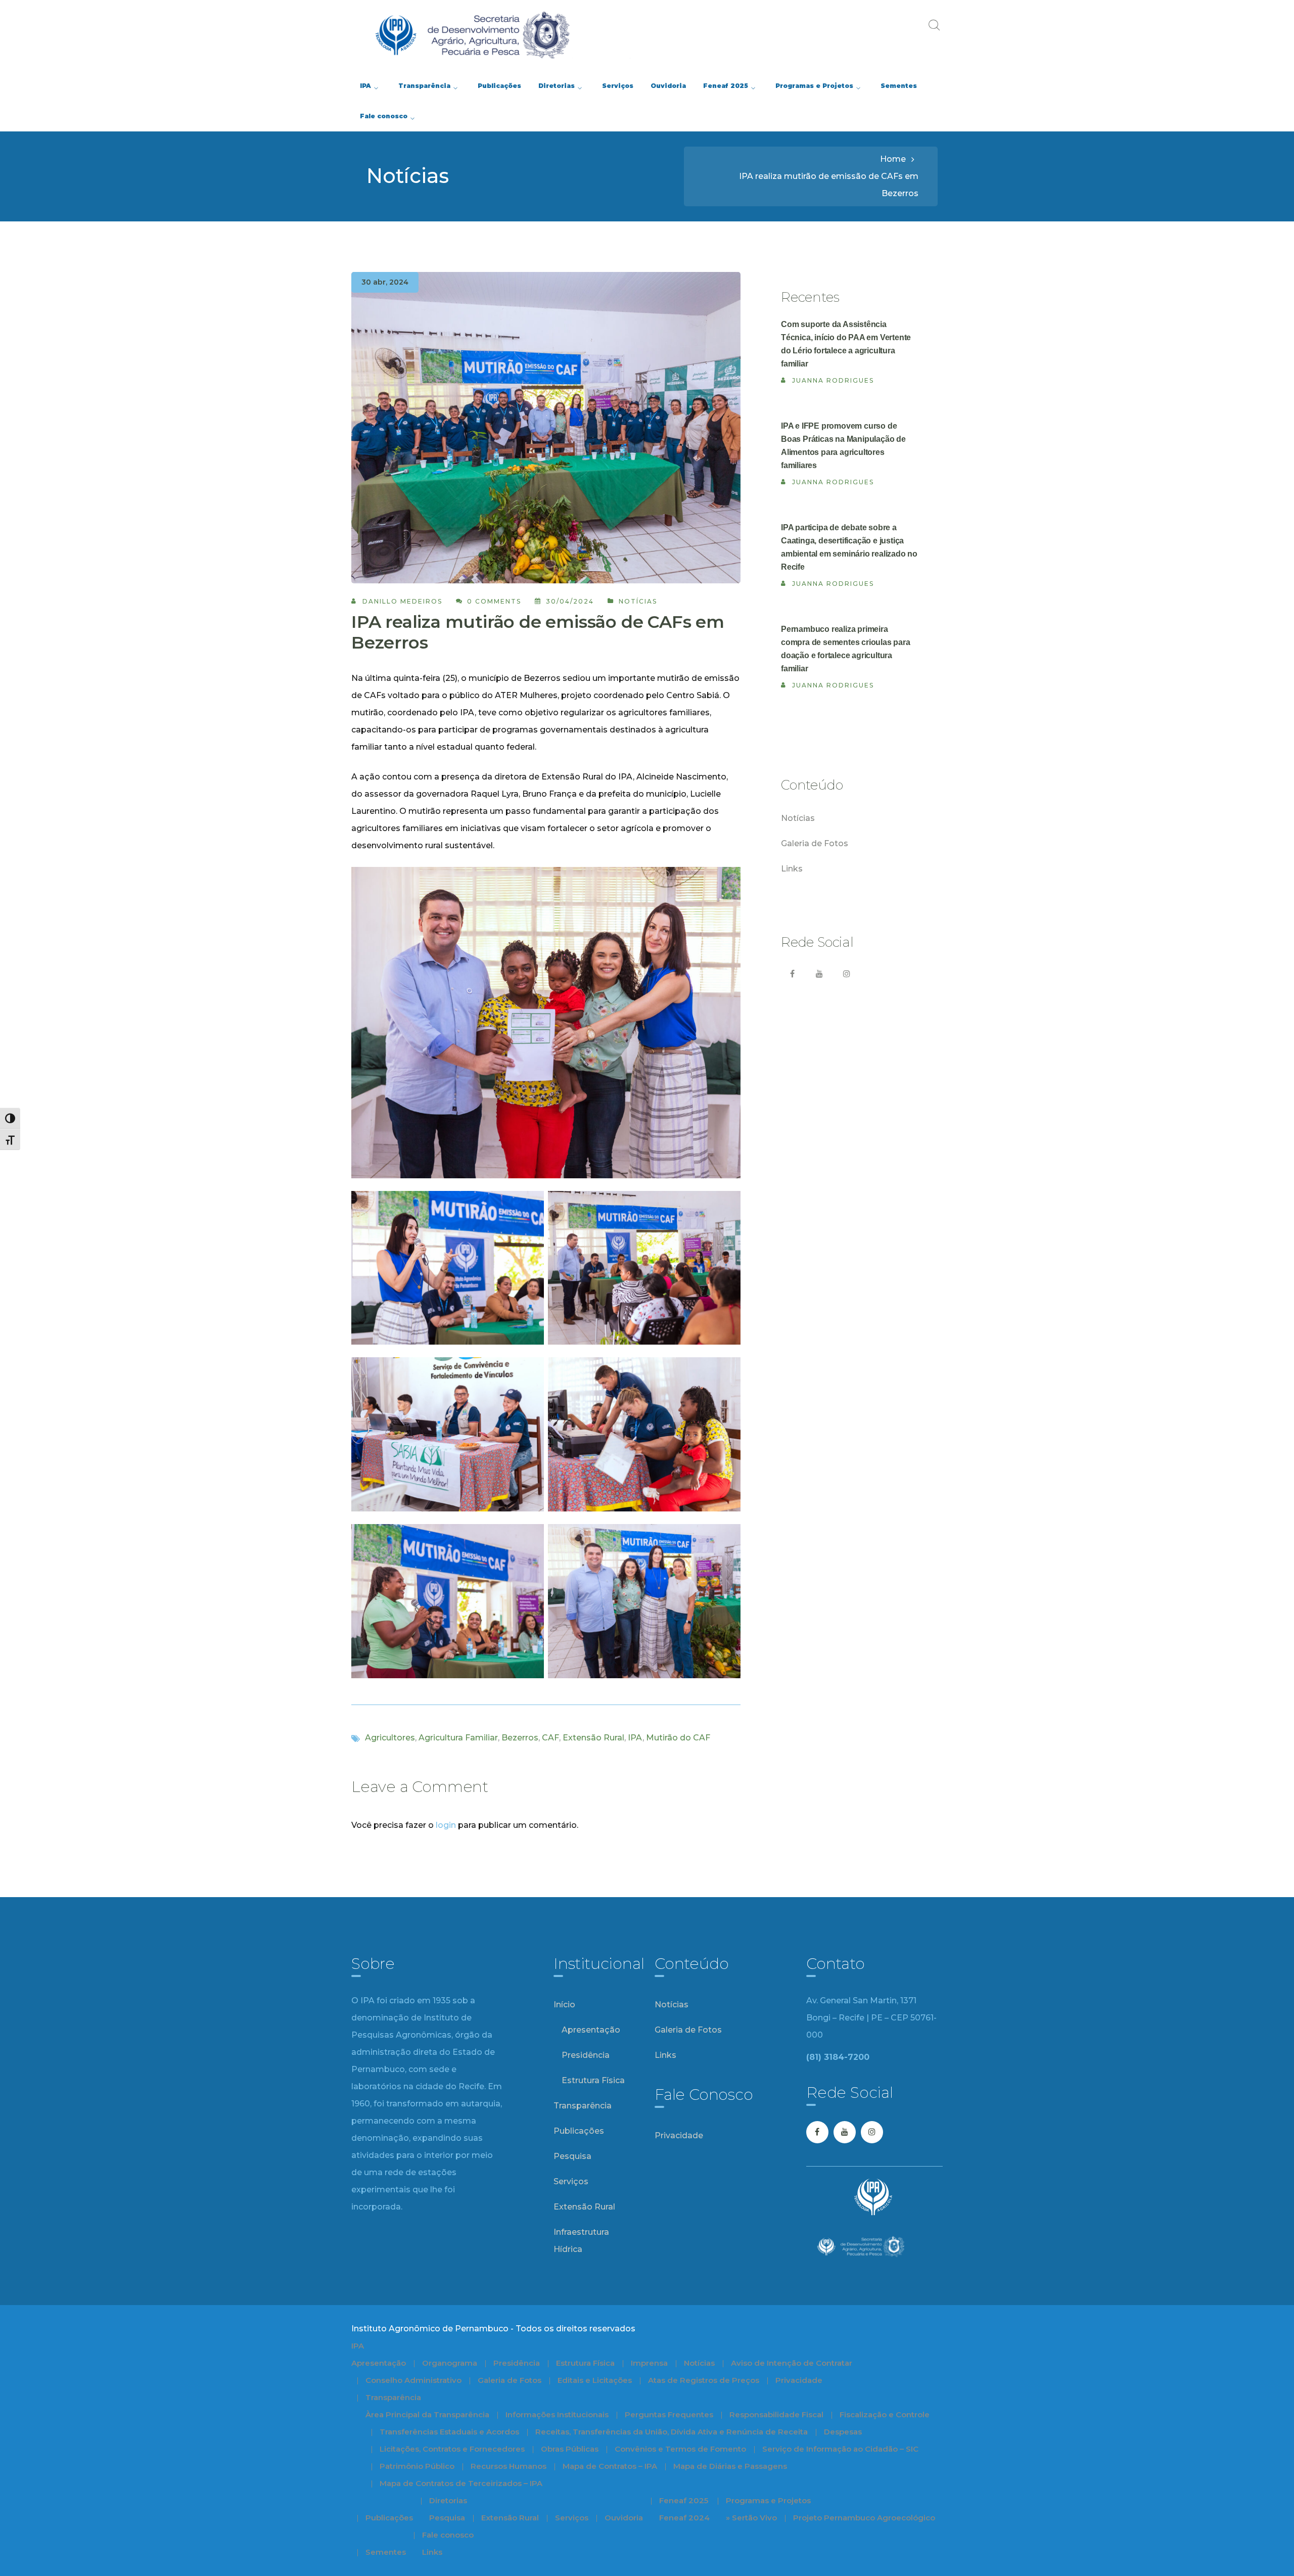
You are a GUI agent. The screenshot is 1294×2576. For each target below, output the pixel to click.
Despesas (843, 2432)
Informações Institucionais (557, 2414)
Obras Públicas (570, 2449)
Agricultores (390, 1738)
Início (564, 2005)
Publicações (579, 2131)
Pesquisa (572, 2156)
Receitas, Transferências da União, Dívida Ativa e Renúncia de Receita (672, 2432)
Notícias (638, 601)
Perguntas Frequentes (669, 2414)
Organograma (450, 2363)
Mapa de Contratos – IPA (610, 2466)
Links (792, 869)
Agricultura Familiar (458, 1738)
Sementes (386, 2552)
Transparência (583, 2106)
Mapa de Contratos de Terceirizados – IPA (461, 2483)
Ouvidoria (624, 2518)
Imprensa (649, 2363)
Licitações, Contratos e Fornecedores (452, 2449)
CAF (550, 1738)
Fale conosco (448, 2535)
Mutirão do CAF (678, 1738)
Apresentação (591, 2030)
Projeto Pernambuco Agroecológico (864, 2518)
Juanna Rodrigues (833, 380)
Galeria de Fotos (815, 843)
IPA (635, 1738)
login (446, 1825)
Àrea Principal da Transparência (427, 2414)
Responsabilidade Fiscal (776, 2414)
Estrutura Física (593, 2080)
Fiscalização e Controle (885, 2414)
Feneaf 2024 (684, 2518)
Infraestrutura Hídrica (581, 2241)
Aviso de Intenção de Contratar (792, 2363)
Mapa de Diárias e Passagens (730, 2466)
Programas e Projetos (768, 2500)
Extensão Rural (593, 1738)
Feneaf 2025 (684, 2500)
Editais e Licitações (595, 2380)
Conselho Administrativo (413, 2380)
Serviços (571, 2181)
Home (893, 159)
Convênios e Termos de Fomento (680, 2449)
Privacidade (679, 2135)
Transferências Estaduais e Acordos (449, 2432)
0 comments (494, 601)
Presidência (586, 2055)
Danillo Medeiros (402, 601)
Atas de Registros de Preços (704, 2380)
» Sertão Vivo (751, 2518)
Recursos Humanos (509, 2466)
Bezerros (520, 1738)
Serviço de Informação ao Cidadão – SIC (840, 2449)
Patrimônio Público (417, 2466)
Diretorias (448, 2500)
